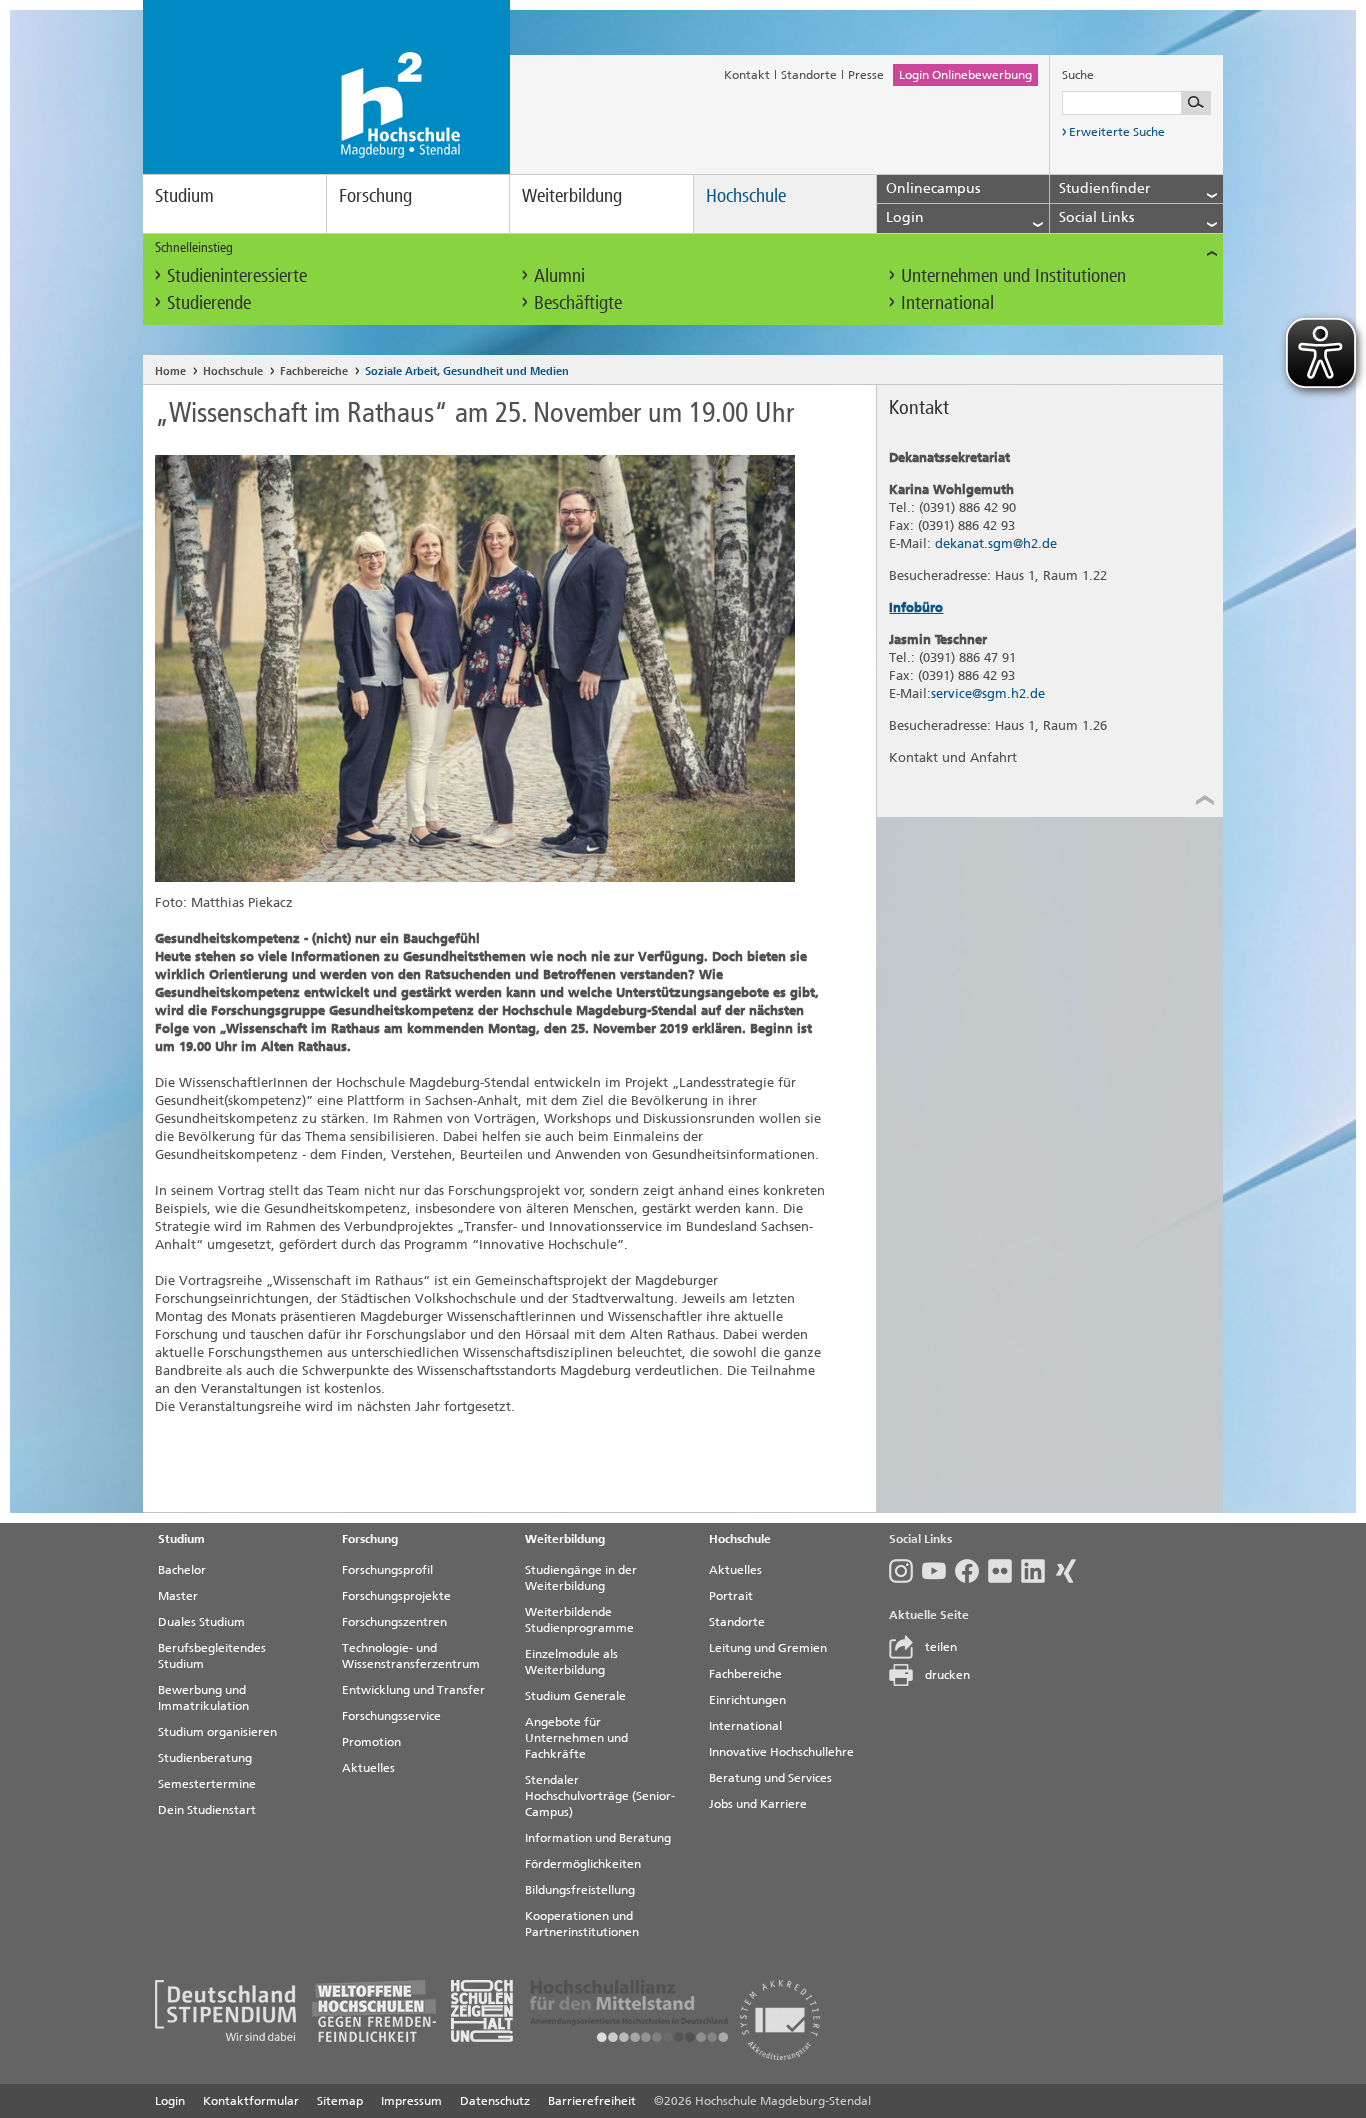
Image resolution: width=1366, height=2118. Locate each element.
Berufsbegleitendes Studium (212, 1656)
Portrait (731, 1596)
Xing (1070, 1571)
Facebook (971, 1571)
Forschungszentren (394, 1622)
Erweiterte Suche (1117, 132)
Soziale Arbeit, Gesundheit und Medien (467, 371)
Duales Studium (201, 1622)
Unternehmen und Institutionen (1013, 275)
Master (178, 1596)
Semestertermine (207, 1784)
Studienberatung (205, 1758)
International (947, 302)
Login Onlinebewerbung (965, 75)
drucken (947, 1675)
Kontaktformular (251, 2101)
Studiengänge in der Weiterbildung (581, 1578)
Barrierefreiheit (592, 2101)
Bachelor (182, 1570)
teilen (941, 1647)
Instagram (905, 1571)
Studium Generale (575, 1696)
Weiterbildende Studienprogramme (579, 1620)
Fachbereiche (314, 371)
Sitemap (340, 2101)
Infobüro (916, 607)
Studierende (209, 302)
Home (170, 371)
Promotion (371, 1742)
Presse (866, 75)
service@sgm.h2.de (988, 693)
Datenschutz (495, 2101)
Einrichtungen (747, 1700)
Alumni (559, 275)
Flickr (1004, 1571)
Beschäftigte (578, 302)
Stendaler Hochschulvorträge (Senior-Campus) (600, 1796)
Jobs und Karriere (758, 1804)
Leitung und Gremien (768, 1648)
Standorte (809, 75)
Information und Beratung (598, 1838)
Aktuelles (368, 1768)
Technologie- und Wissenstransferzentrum (411, 1656)
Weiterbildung (572, 195)
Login (170, 2101)
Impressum (411, 2101)
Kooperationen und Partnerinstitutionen (582, 1924)
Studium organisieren (217, 1732)
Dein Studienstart (207, 1810)
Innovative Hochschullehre (781, 1752)
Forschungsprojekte (396, 1596)
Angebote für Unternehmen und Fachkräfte (576, 1738)
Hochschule (746, 195)
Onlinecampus (933, 188)
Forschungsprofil (387, 1570)
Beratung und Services (770, 1778)
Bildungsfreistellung (580, 1890)
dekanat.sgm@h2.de (996, 543)
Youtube (938, 1571)
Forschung (375, 195)
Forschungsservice (391, 1716)
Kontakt (747, 75)
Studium (184, 195)
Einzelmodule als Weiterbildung (571, 1662)
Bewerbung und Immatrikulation (203, 1698)
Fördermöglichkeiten (583, 1864)
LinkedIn (1037, 1571)
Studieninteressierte (237, 275)
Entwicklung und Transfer (413, 1690)
